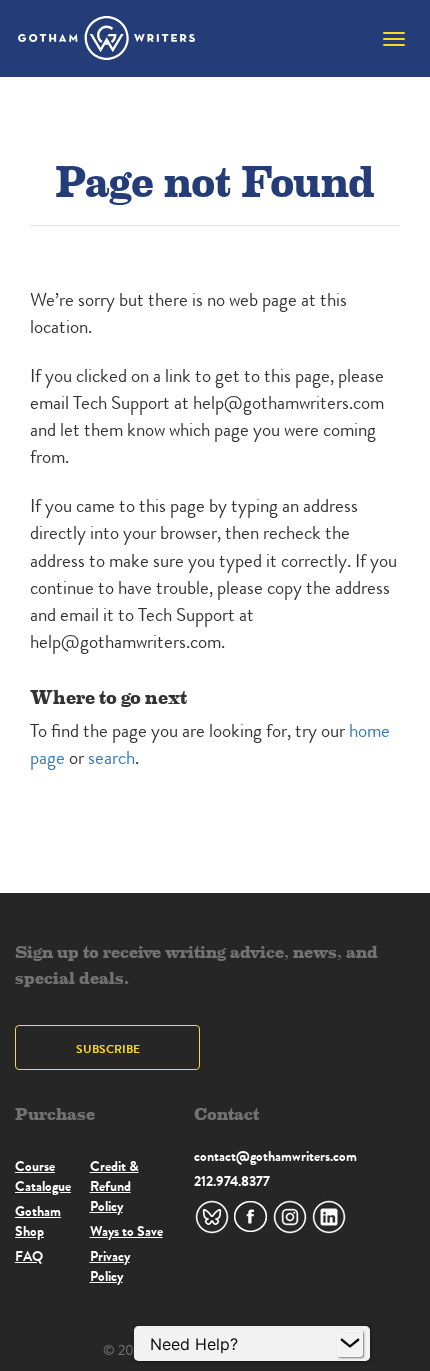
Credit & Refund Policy (114, 1186)
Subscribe (108, 1048)
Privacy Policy (110, 1266)
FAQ (29, 1256)
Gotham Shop (38, 1221)
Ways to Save (126, 1231)
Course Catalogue (43, 1176)
